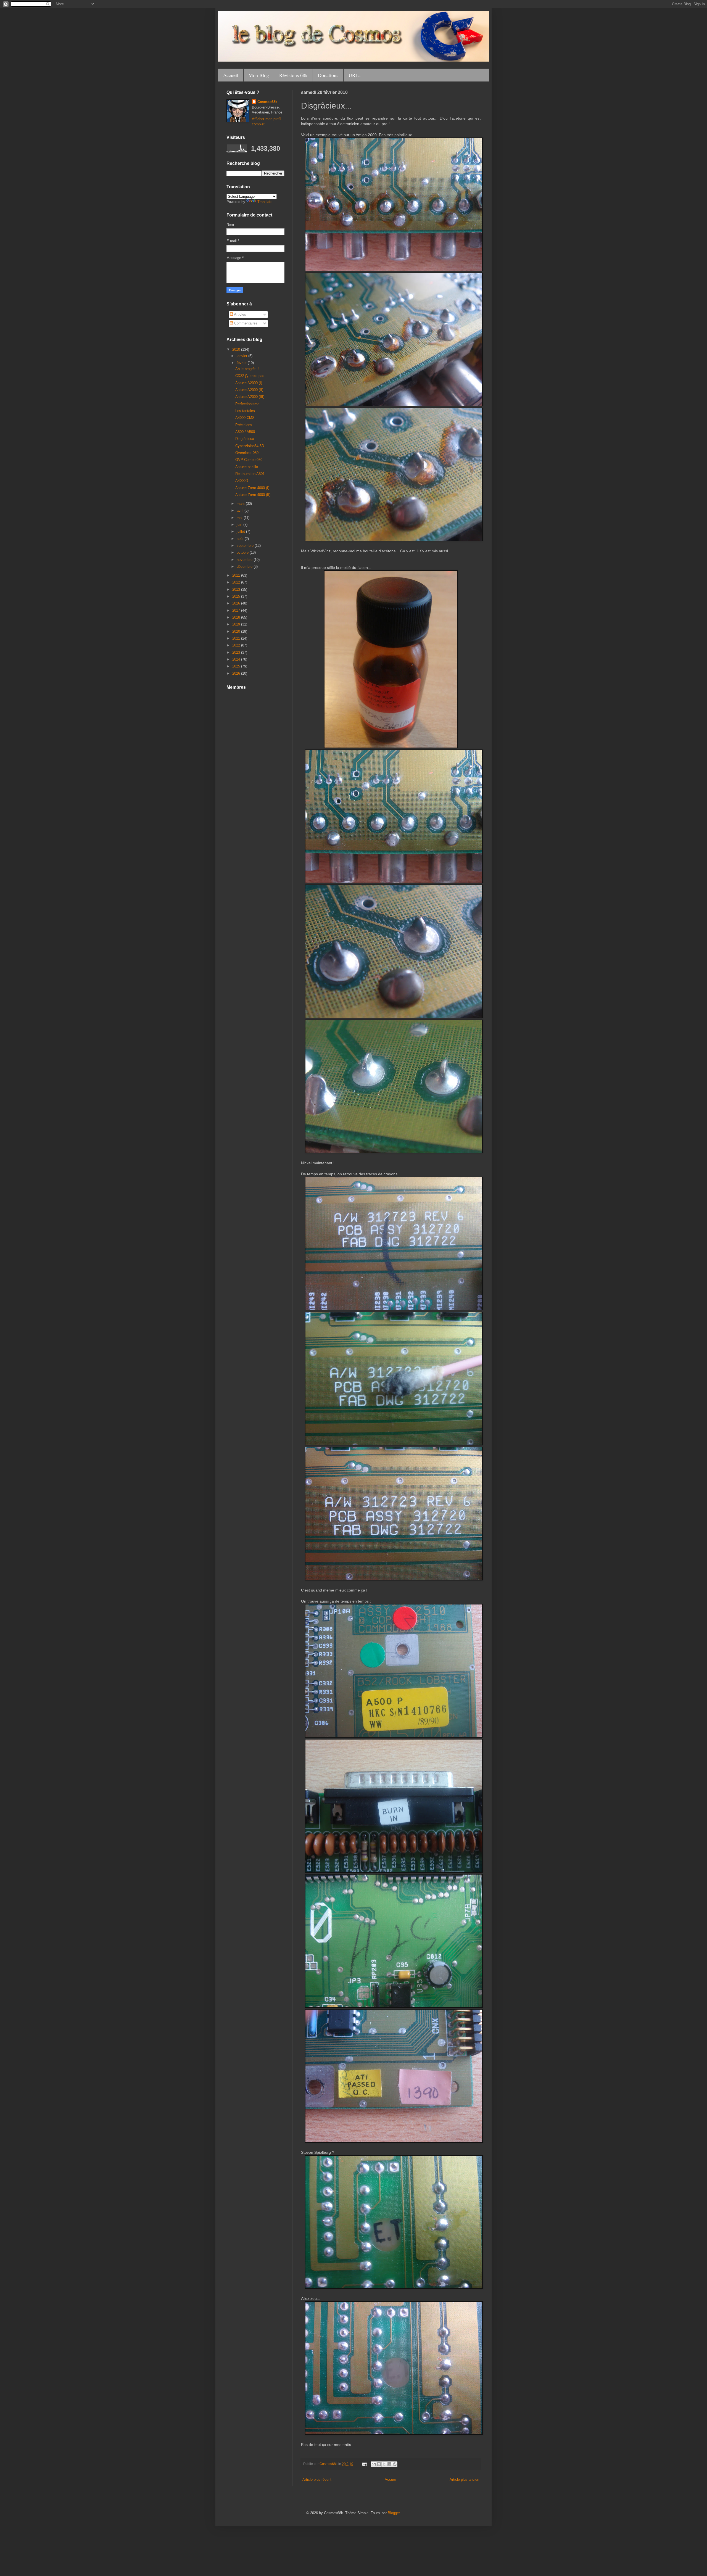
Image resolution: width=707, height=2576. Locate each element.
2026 (237, 673)
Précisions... (245, 425)
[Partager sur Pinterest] (395, 2464)
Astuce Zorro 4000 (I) (252, 488)
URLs (354, 75)
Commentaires (245, 323)
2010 (237, 349)
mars (241, 504)
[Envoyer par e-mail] (374, 2464)
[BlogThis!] (379, 2464)
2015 (237, 596)
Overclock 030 (247, 453)
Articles (240, 314)
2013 (237, 589)
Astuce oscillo (247, 467)
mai (240, 518)
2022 (237, 645)
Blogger (394, 2513)
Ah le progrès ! (247, 369)
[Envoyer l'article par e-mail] (364, 2464)
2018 (237, 617)
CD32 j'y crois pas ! (251, 376)
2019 (237, 624)
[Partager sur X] (384, 2464)
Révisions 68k (293, 75)
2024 (237, 659)
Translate (265, 202)
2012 (237, 582)
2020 (237, 631)
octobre (243, 552)
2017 (237, 610)
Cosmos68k (267, 102)
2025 (237, 666)
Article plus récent (317, 2479)
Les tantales (245, 411)
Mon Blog (259, 75)
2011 (237, 575)
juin (240, 525)
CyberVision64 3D (250, 446)
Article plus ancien (464, 2479)
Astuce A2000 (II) (249, 390)
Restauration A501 (250, 474)
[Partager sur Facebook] (389, 2464)
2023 (237, 652)
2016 (237, 603)
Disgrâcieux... (246, 439)
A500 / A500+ (246, 432)
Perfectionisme (247, 404)
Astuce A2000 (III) (250, 397)
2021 (237, 638)
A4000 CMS (245, 418)
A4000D (242, 481)
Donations (328, 75)
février (242, 363)
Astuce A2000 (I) (249, 383)
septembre (246, 546)
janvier (242, 356)
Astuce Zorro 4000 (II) (253, 495)
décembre (245, 567)
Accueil (231, 75)
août (241, 539)
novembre (245, 560)
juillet (241, 531)
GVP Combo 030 (249, 460)
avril (241, 510)
